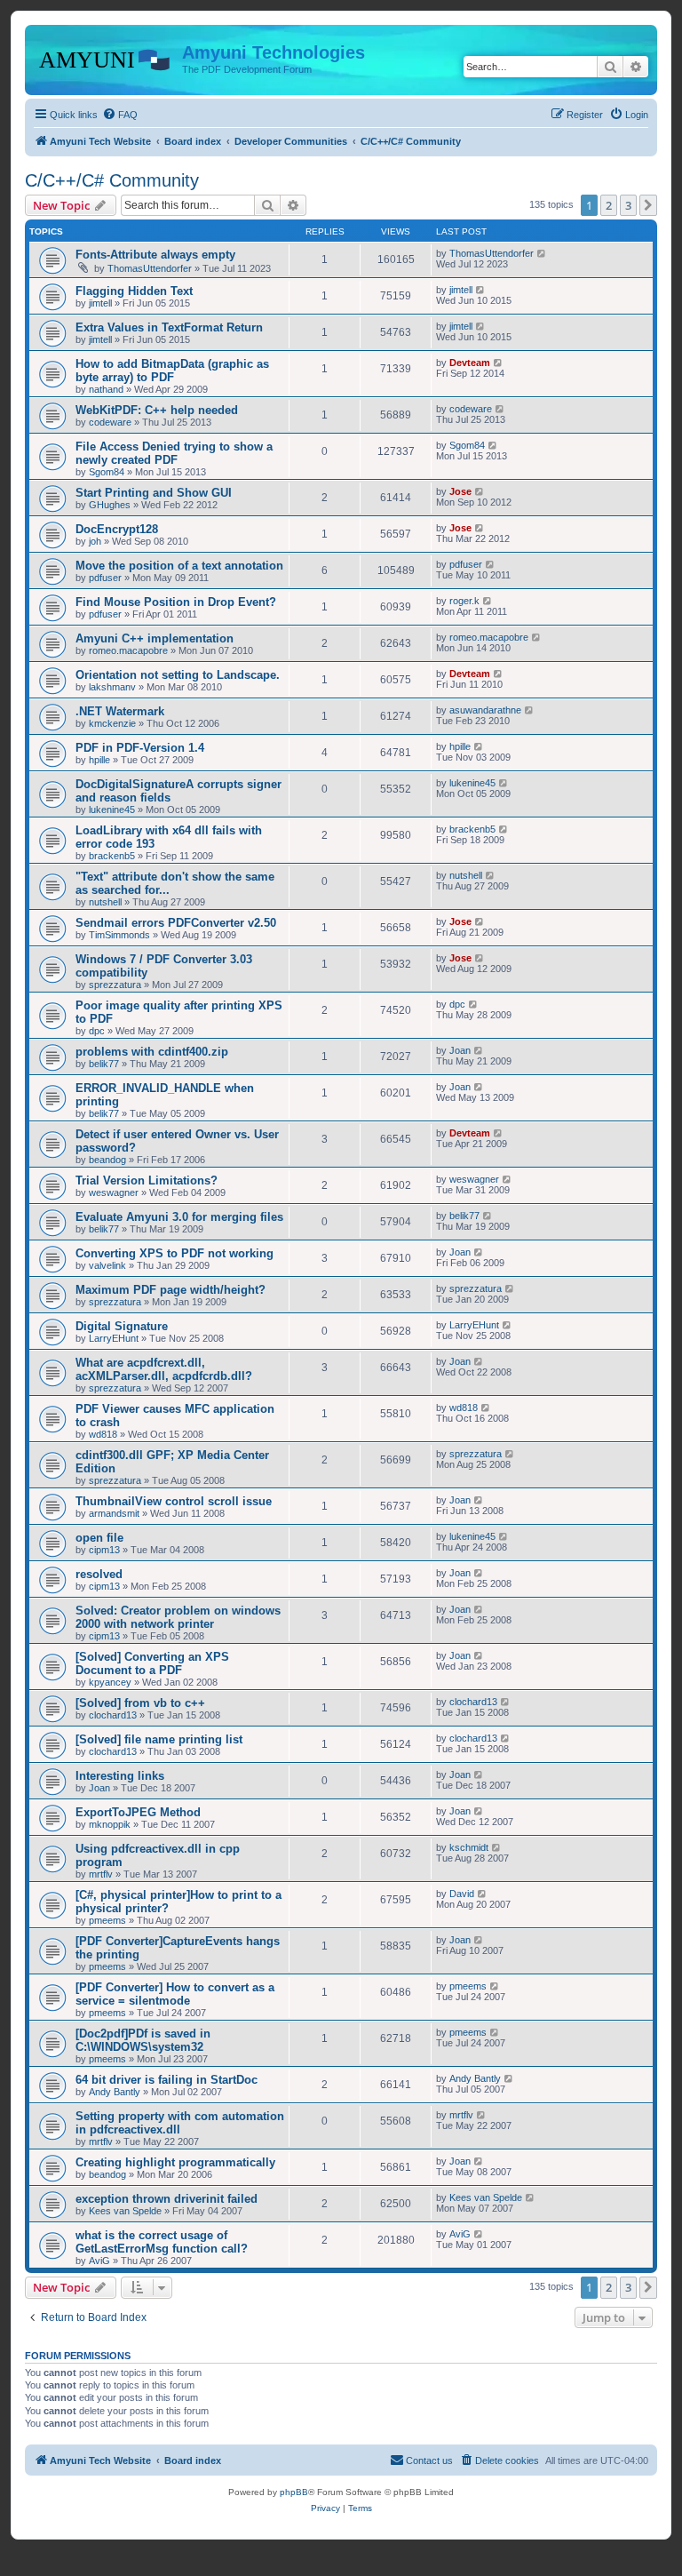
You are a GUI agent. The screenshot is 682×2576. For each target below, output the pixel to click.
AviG (99, 2261)
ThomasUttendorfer (150, 268)
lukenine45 (112, 809)
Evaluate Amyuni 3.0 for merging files (179, 1217)
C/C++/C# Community (112, 180)
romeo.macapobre (128, 650)
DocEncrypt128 (117, 529)
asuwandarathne (485, 710)
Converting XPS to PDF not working (174, 1253)
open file (99, 1538)
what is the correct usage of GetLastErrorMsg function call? (162, 2242)
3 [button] (628, 205)
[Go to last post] (542, 253)
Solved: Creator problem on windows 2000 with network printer (178, 1617)
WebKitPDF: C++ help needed (157, 410)
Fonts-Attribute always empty (155, 255)
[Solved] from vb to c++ (140, 1703)
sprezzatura (115, 985)
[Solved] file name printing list (159, 1739)
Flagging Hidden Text (134, 291)
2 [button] (609, 205)
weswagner (114, 1192)
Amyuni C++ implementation (155, 638)
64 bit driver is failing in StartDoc (167, 2080)
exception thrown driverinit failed (167, 2199)
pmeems (107, 1920)
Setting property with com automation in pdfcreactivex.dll (180, 2123)
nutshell (105, 902)
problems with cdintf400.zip (152, 1052)
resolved (99, 1574)
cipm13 (104, 1550)
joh (95, 541)
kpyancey (110, 1682)
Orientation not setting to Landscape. (178, 675)
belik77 (104, 1064)
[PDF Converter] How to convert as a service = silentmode (175, 1994)
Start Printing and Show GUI (154, 493)
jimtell (100, 303)
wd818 (103, 1434)
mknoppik (110, 1824)
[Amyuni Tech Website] (106, 58)
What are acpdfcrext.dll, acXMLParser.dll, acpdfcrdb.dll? (164, 1369)
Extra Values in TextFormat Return (169, 327)
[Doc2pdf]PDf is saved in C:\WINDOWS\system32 (143, 2040)
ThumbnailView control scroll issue (174, 1501)
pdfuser (105, 578)
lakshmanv (112, 687)
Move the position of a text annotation (179, 566)
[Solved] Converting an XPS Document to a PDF (152, 1663)
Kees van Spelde (125, 2211)
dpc (97, 1031)
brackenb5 (112, 856)
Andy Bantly (115, 2092)
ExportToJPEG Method (138, 1812)
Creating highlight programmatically (175, 2162)
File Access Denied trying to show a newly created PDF (174, 453)
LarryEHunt (114, 1338)
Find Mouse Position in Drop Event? (176, 602)
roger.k (464, 601)
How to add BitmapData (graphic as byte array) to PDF (172, 371)
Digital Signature (122, 1326)
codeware (110, 422)
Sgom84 (107, 472)
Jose (460, 491)
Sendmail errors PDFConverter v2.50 (176, 923)
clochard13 (113, 1715)
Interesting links (120, 1776)
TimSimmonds (119, 935)
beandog (107, 1160)
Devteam (470, 363)
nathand (106, 389)
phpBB (294, 2492)
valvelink (107, 1265)
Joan (460, 1050)
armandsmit (114, 1513)
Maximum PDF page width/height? (170, 1290)
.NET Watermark (120, 711)
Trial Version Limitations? (147, 1180)
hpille (99, 760)
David (462, 1894)
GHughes (110, 505)
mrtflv (101, 1874)
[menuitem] (120, 115)
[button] (648, 205)
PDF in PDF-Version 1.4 (140, 748)
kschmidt (469, 1847)
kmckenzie (112, 723)
